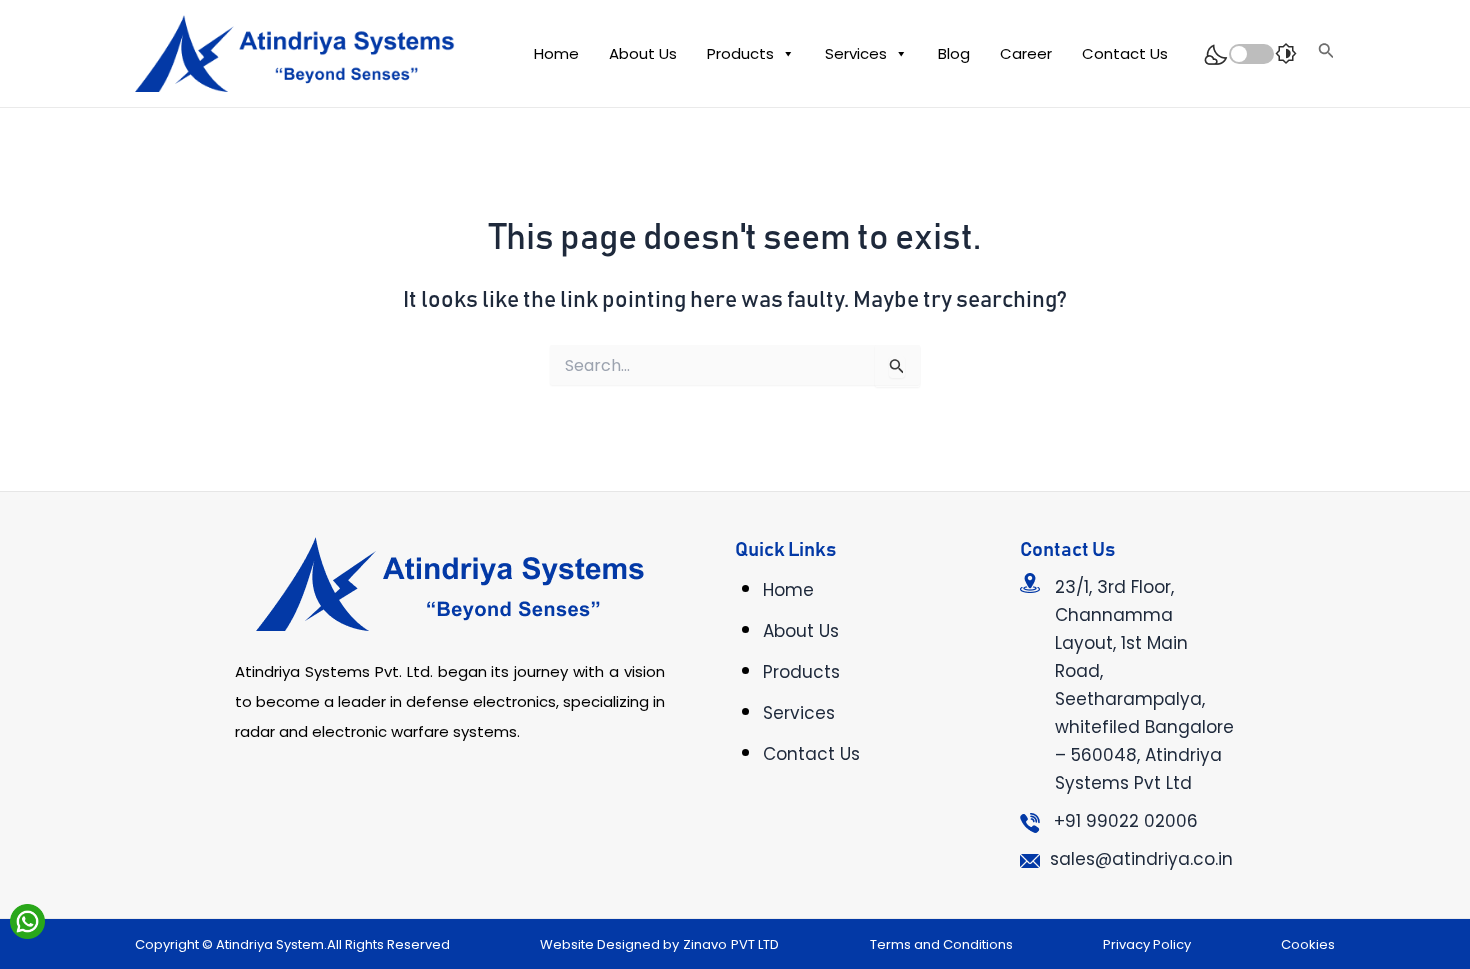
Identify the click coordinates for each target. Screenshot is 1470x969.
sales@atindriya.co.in (1141, 859)
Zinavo (705, 944)
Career (1026, 53)
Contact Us (1125, 53)
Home (556, 53)
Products (740, 53)
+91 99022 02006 (1126, 821)
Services (856, 53)
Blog (954, 53)
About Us (643, 53)
